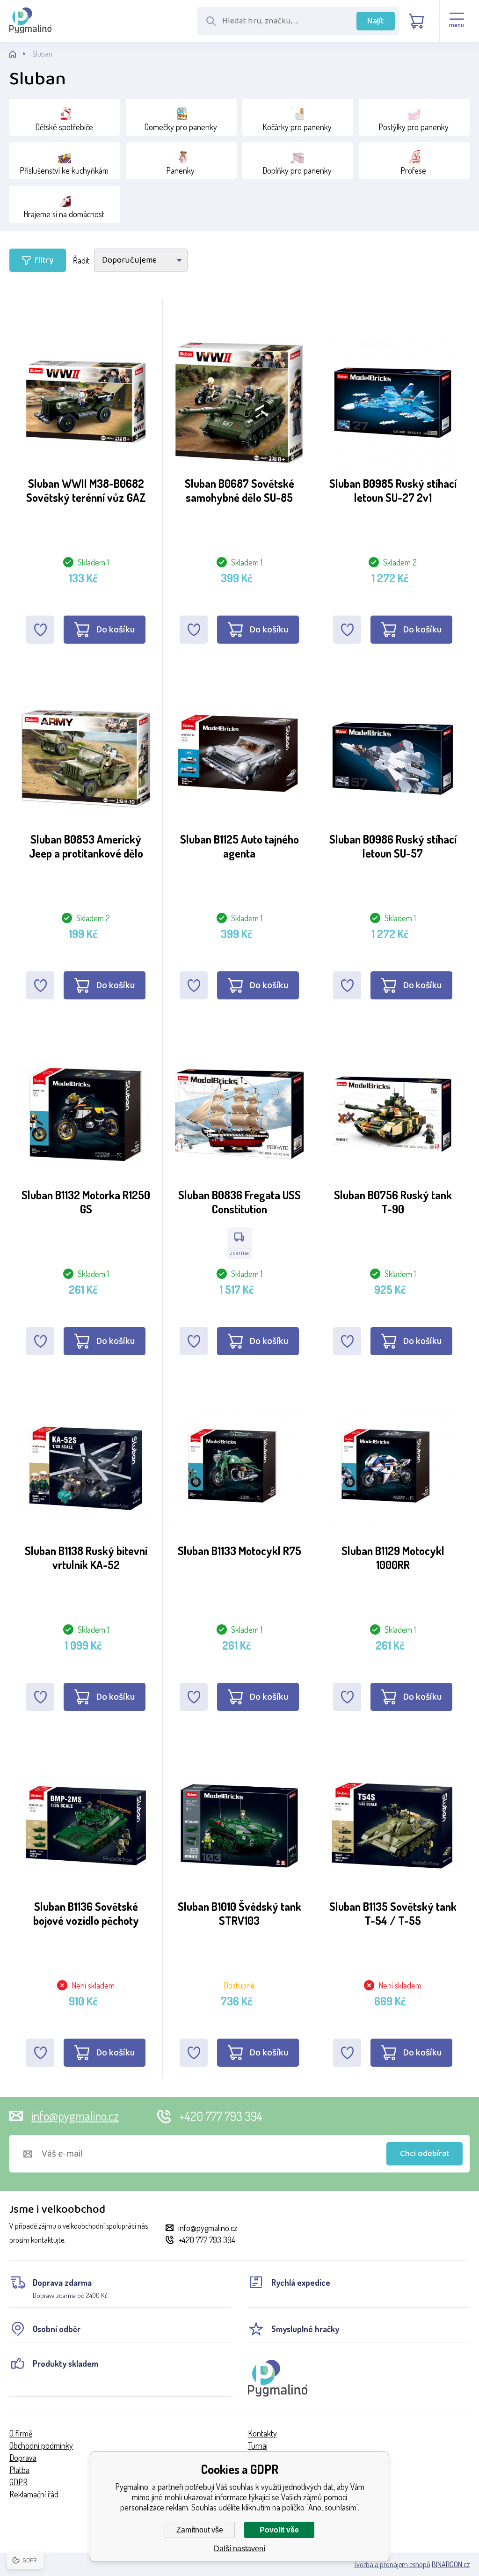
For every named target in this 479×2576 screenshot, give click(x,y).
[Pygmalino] (21, 54)
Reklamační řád (34, 2494)
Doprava (23, 2458)
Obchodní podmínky (41, 2445)
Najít (376, 21)
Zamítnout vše (200, 2530)
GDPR (18, 2482)
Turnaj (258, 2445)
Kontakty (262, 2433)
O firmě (21, 2433)
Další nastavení (239, 2549)
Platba (19, 2470)
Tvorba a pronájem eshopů (392, 2564)
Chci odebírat (425, 2154)
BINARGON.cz (451, 2564)
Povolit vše (279, 2530)
